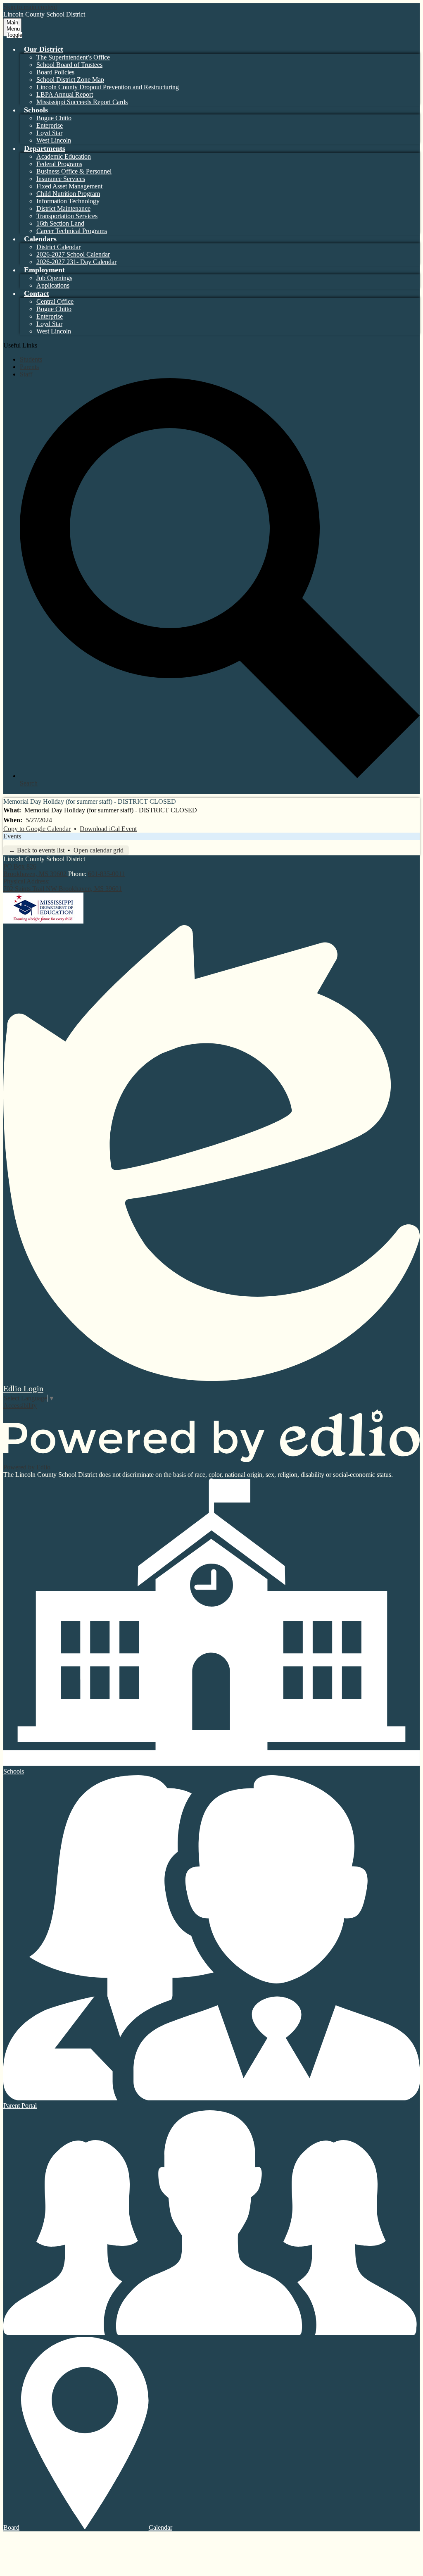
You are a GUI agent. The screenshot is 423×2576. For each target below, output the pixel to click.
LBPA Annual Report (65, 94)
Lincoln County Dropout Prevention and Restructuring (108, 87)
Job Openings (54, 278)
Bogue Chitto (54, 118)
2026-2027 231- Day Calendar (76, 262)
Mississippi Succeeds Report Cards (82, 102)
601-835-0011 (106, 874)
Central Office (55, 301)
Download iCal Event (108, 829)
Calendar (160, 2527)
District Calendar (58, 247)
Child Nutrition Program (68, 194)
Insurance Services (61, 179)
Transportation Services (67, 216)
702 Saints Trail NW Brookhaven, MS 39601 (63, 885)
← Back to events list (37, 850)
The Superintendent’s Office (73, 57)
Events (12, 836)
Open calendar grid (99, 850)
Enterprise (50, 125)
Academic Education (64, 156)
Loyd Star (49, 133)
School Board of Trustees (69, 65)
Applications (53, 285)
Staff (26, 374)
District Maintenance (63, 208)
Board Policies (55, 72)
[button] (44, 49)
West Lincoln (54, 140)
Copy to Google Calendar (37, 829)
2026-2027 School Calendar (73, 254)
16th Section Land (60, 223)
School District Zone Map (70, 80)
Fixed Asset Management (69, 186)
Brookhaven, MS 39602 (36, 870)
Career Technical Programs (72, 231)
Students (31, 359)
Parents (29, 367)
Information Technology (68, 201)
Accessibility (20, 1406)
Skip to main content (30, 7)
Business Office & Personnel (74, 171)
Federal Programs (59, 164)
